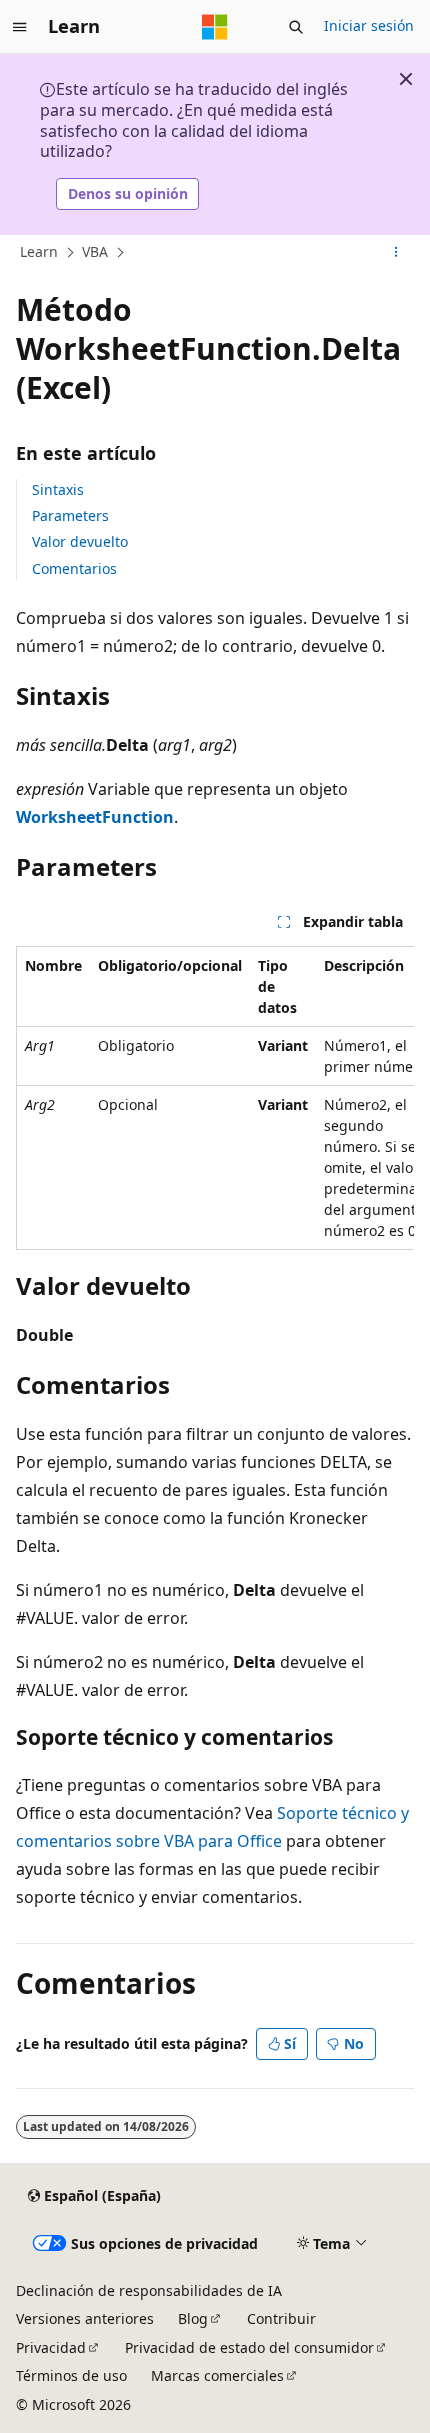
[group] (215, 1098)
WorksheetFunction (95, 817)
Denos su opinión (128, 193)
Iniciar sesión (369, 25)
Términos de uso (71, 2375)
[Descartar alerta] (406, 79)
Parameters (70, 515)
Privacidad (51, 2347)
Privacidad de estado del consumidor (249, 2347)
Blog (193, 2318)
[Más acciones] (396, 252)
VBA (95, 251)
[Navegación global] (20, 27)
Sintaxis (58, 489)
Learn (39, 251)
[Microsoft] (215, 27)
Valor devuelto (80, 541)
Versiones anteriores (85, 2318)
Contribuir (281, 2318)
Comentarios (74, 568)
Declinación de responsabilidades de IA (149, 2290)
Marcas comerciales (217, 2375)
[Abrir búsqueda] (296, 27)
